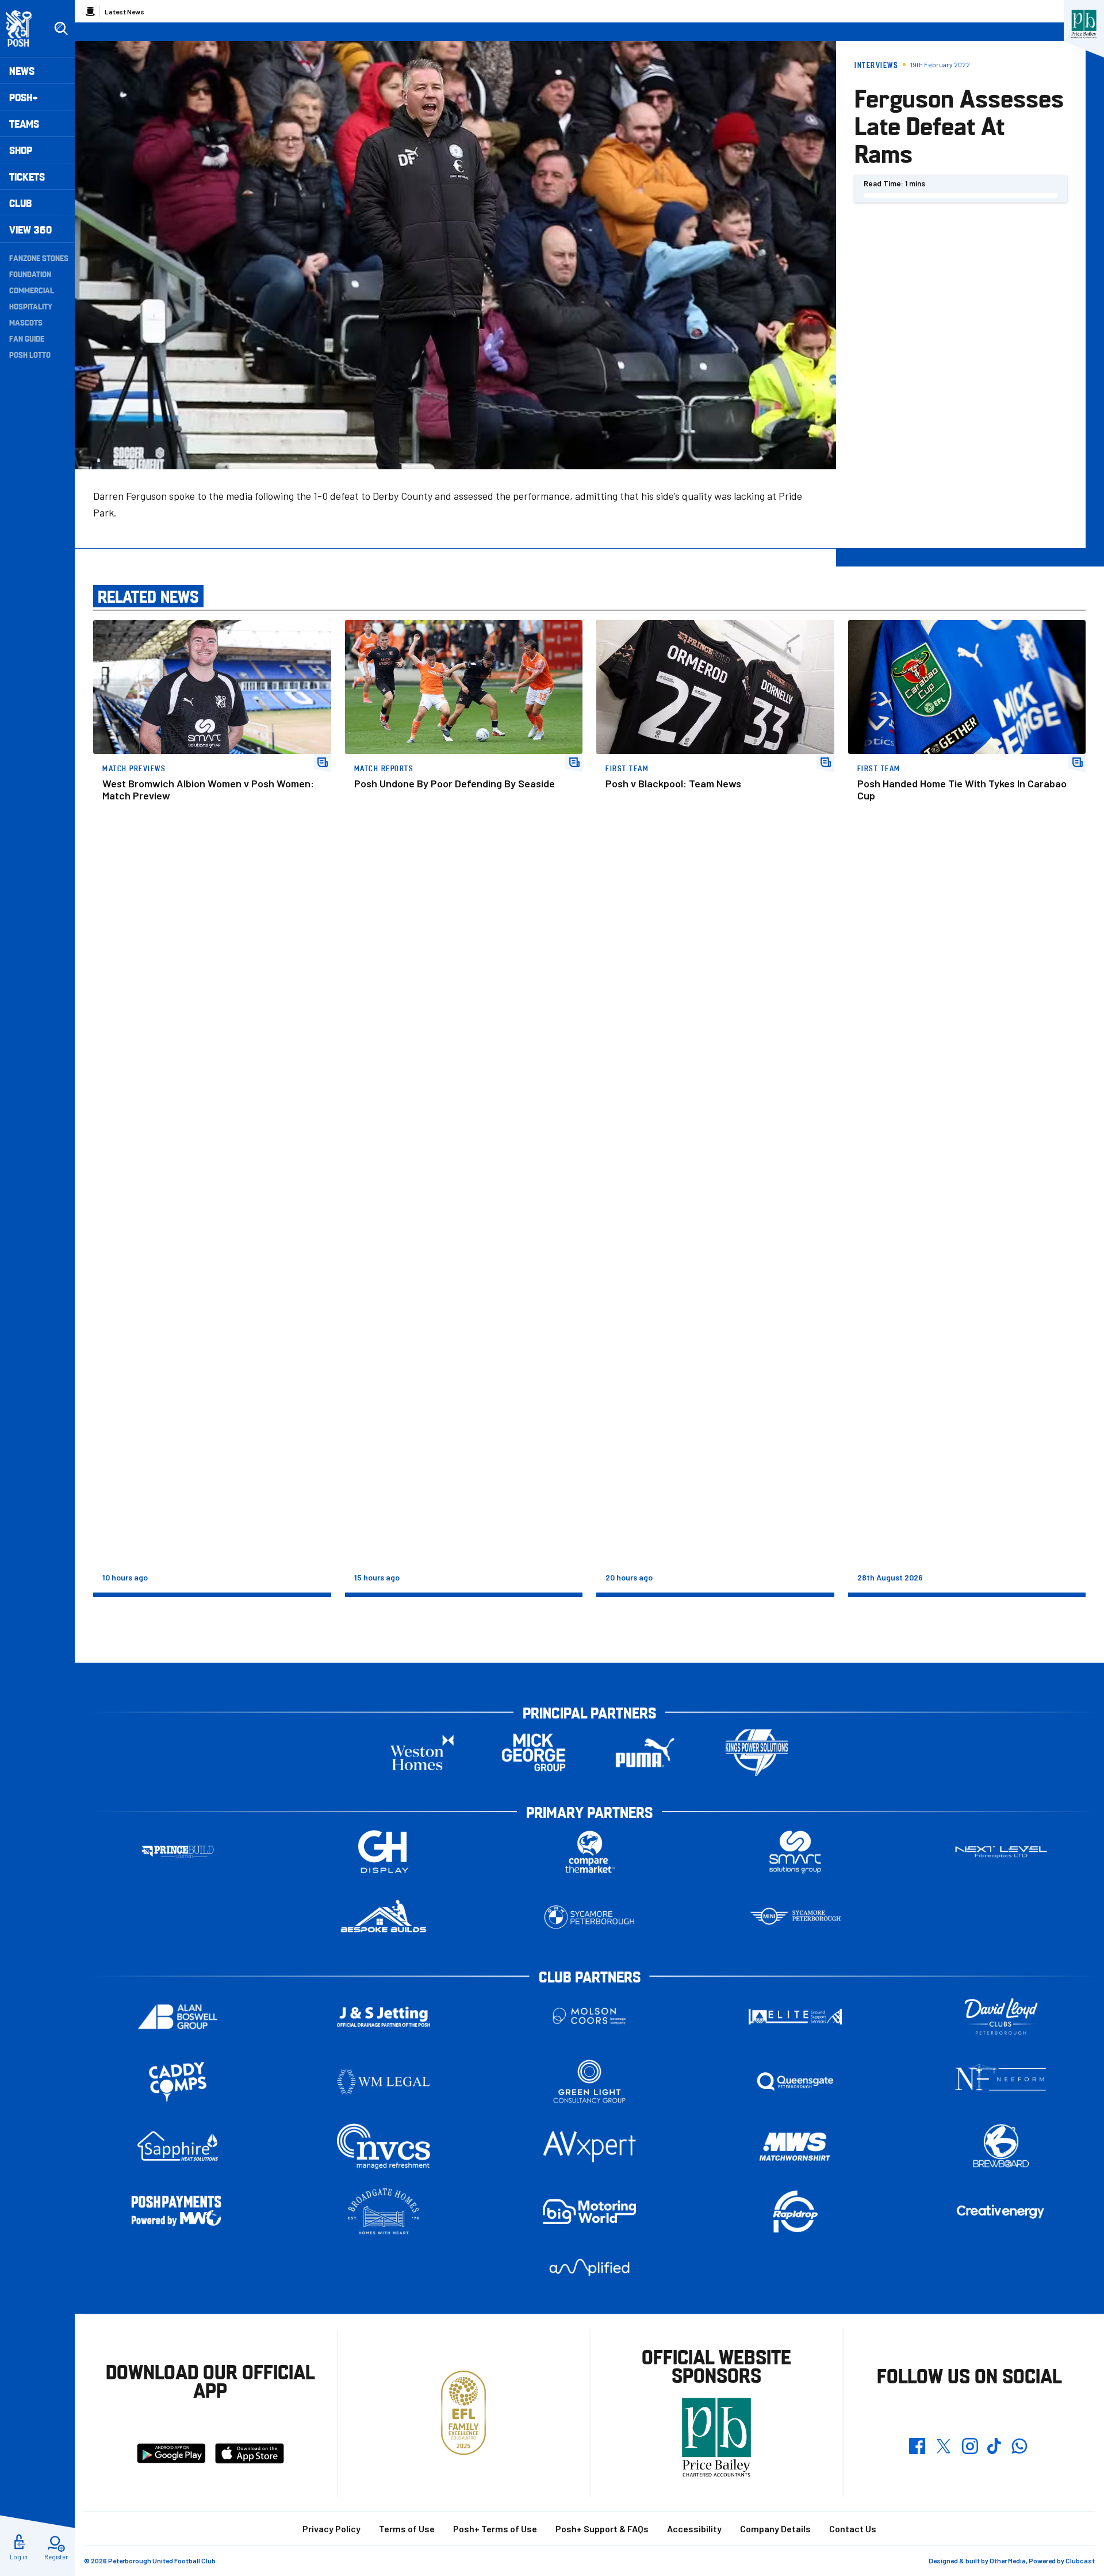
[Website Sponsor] (1084, 24)
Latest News (124, 12)
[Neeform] (1001, 2082)
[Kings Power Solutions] (757, 1753)
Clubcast (1080, 2560)
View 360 (30, 229)
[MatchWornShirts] (795, 2147)
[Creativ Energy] (1001, 2212)
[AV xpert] (589, 2146)
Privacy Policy (331, 2529)
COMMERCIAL (32, 290)
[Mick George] (534, 1753)
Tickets (27, 176)
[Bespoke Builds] (384, 1917)
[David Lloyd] (1001, 2017)
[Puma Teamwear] (645, 1753)
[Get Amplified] (589, 2267)
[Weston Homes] (422, 1753)
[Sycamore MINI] (795, 1917)
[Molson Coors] (589, 2017)
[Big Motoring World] (589, 2212)
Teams (24, 123)
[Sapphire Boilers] (178, 2146)
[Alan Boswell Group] (178, 2017)
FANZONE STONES (39, 258)
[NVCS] (384, 2147)
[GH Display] (384, 1852)
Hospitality (31, 306)
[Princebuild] (178, 1852)
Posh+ (24, 97)
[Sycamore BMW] (589, 1917)
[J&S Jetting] (384, 2017)
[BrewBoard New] (1001, 2147)
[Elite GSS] (795, 2017)
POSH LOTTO (30, 354)
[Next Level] (1001, 1852)
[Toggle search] (61, 29)
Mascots (26, 322)
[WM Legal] (384, 2082)
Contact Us (853, 2529)
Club (20, 203)
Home (90, 12)
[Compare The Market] (589, 1852)
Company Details (775, 2529)
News (22, 70)
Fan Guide (27, 338)
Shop (21, 150)
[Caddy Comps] (178, 2082)
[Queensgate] (795, 2082)
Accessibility (694, 2529)
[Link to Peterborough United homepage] (24, 28)
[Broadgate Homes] (384, 2212)
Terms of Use (407, 2529)
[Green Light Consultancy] (589, 2082)
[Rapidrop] (795, 2212)
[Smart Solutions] (795, 1852)
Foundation (30, 274)
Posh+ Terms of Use (495, 2529)
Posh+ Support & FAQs (602, 2529)
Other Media (1008, 2560)
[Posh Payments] (178, 2212)
